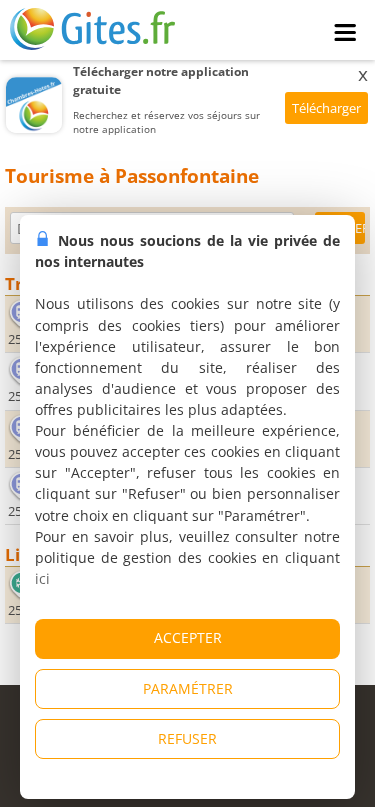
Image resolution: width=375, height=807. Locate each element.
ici (42, 578)
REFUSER (187, 738)
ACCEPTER (188, 637)
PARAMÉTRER (188, 688)
